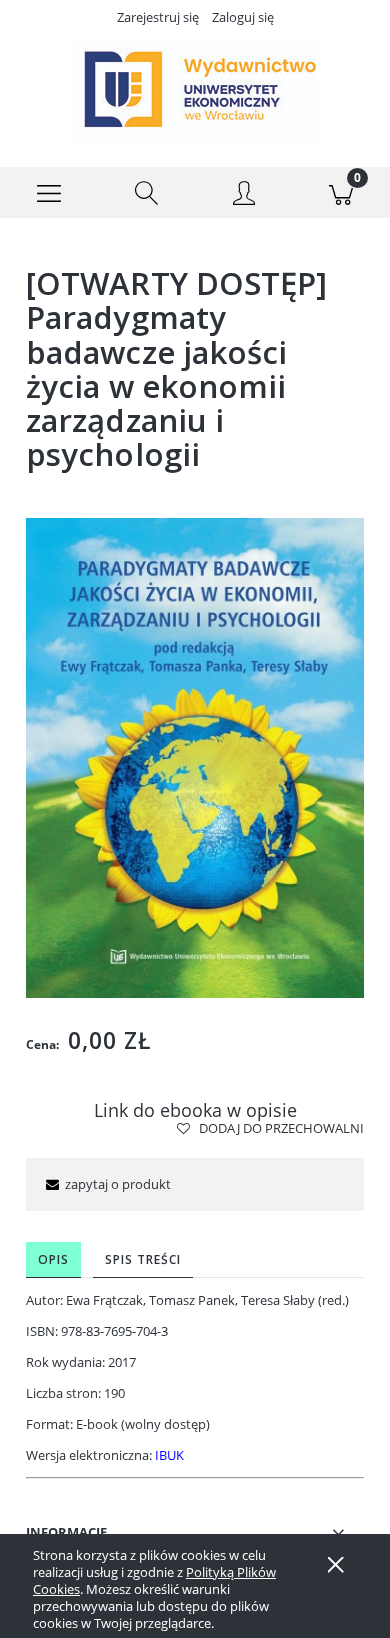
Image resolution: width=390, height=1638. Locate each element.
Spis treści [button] (143, 1259)
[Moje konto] (244, 196)
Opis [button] (53, 1259)
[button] (49, 193)
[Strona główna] (195, 90)
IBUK (169, 1455)
